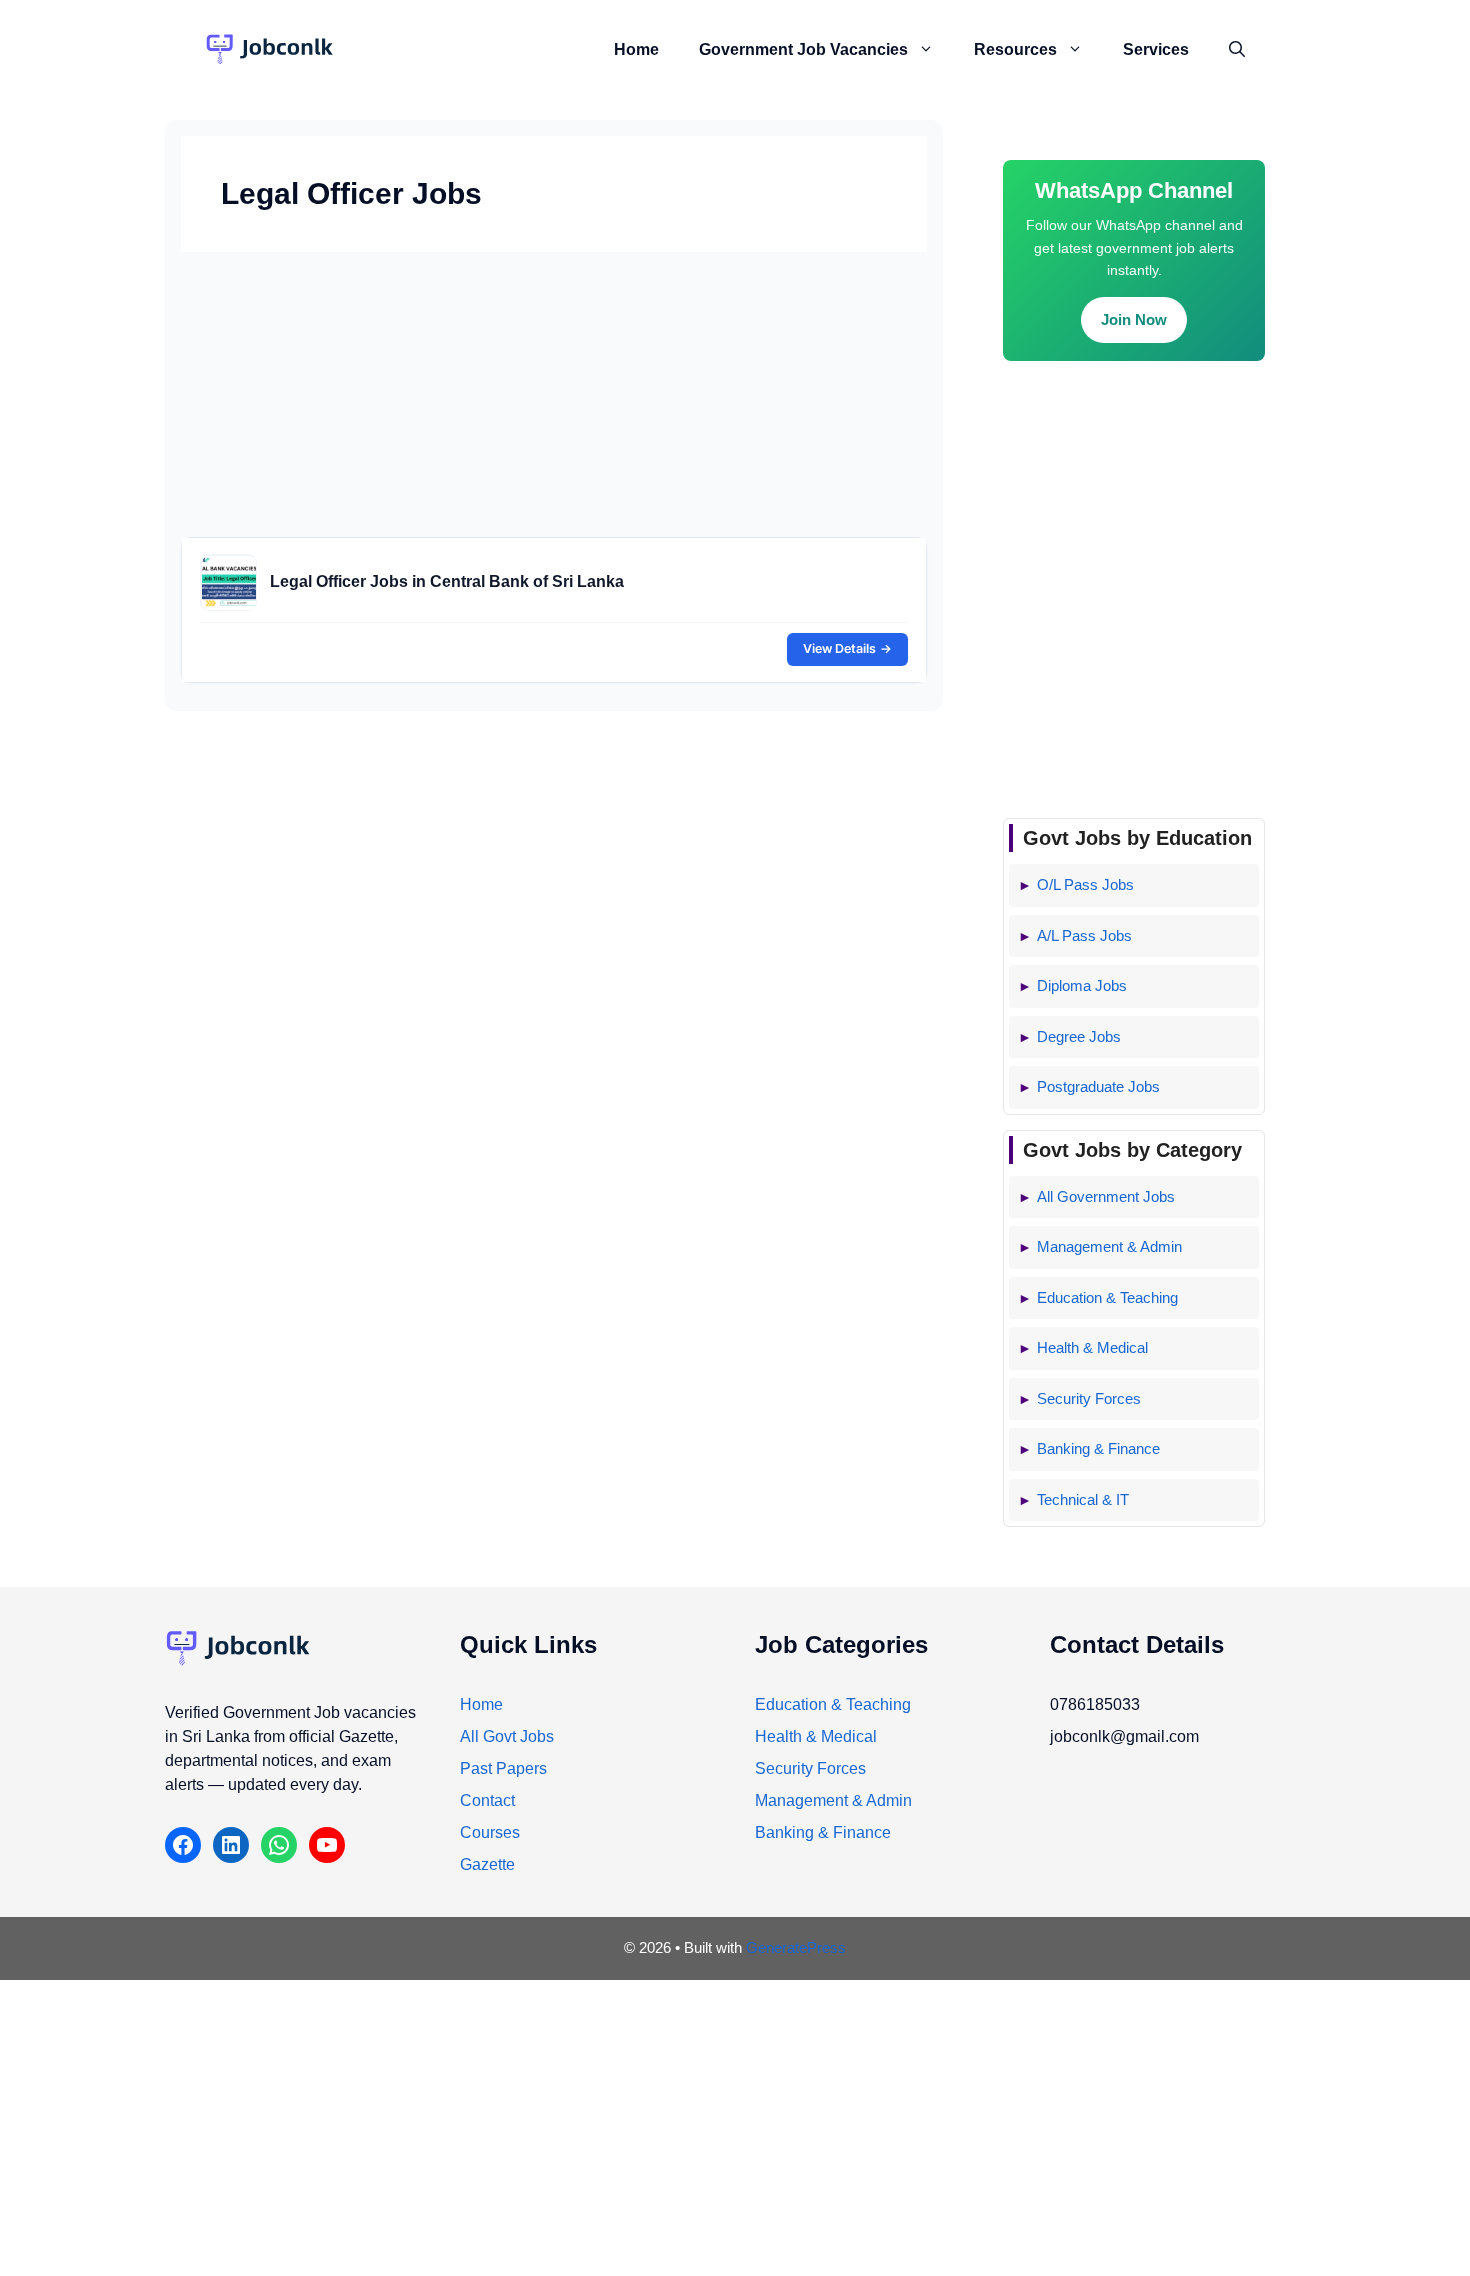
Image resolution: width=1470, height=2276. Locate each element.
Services (1156, 49)
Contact (487, 1800)
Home (636, 49)
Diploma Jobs (1082, 985)
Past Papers (503, 1768)
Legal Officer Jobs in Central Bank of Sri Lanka (447, 581)
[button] (931, 50)
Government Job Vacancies (803, 49)
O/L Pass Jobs (1085, 884)
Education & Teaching (1107, 1297)
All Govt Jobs (507, 1736)
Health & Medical (1092, 1347)
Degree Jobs (1079, 1036)
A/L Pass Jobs (1084, 935)
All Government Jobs (1106, 1196)
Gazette (487, 1864)
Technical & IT (1083, 1499)
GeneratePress (796, 1947)
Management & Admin (1109, 1246)
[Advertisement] (554, 397)
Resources (1015, 49)
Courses (490, 1832)
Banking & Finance (1098, 1448)
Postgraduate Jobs (1098, 1086)
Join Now (1134, 319)
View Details (847, 648)
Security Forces (1089, 1398)
